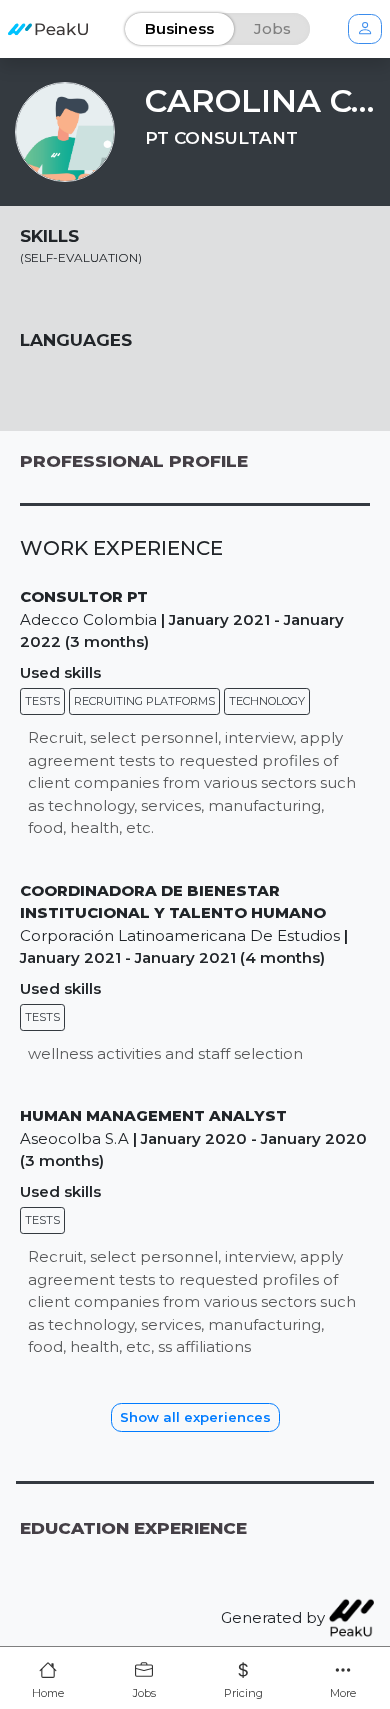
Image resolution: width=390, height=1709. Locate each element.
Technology (267, 701)
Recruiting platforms (144, 701)
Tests (42, 701)
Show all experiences (195, 1417)
